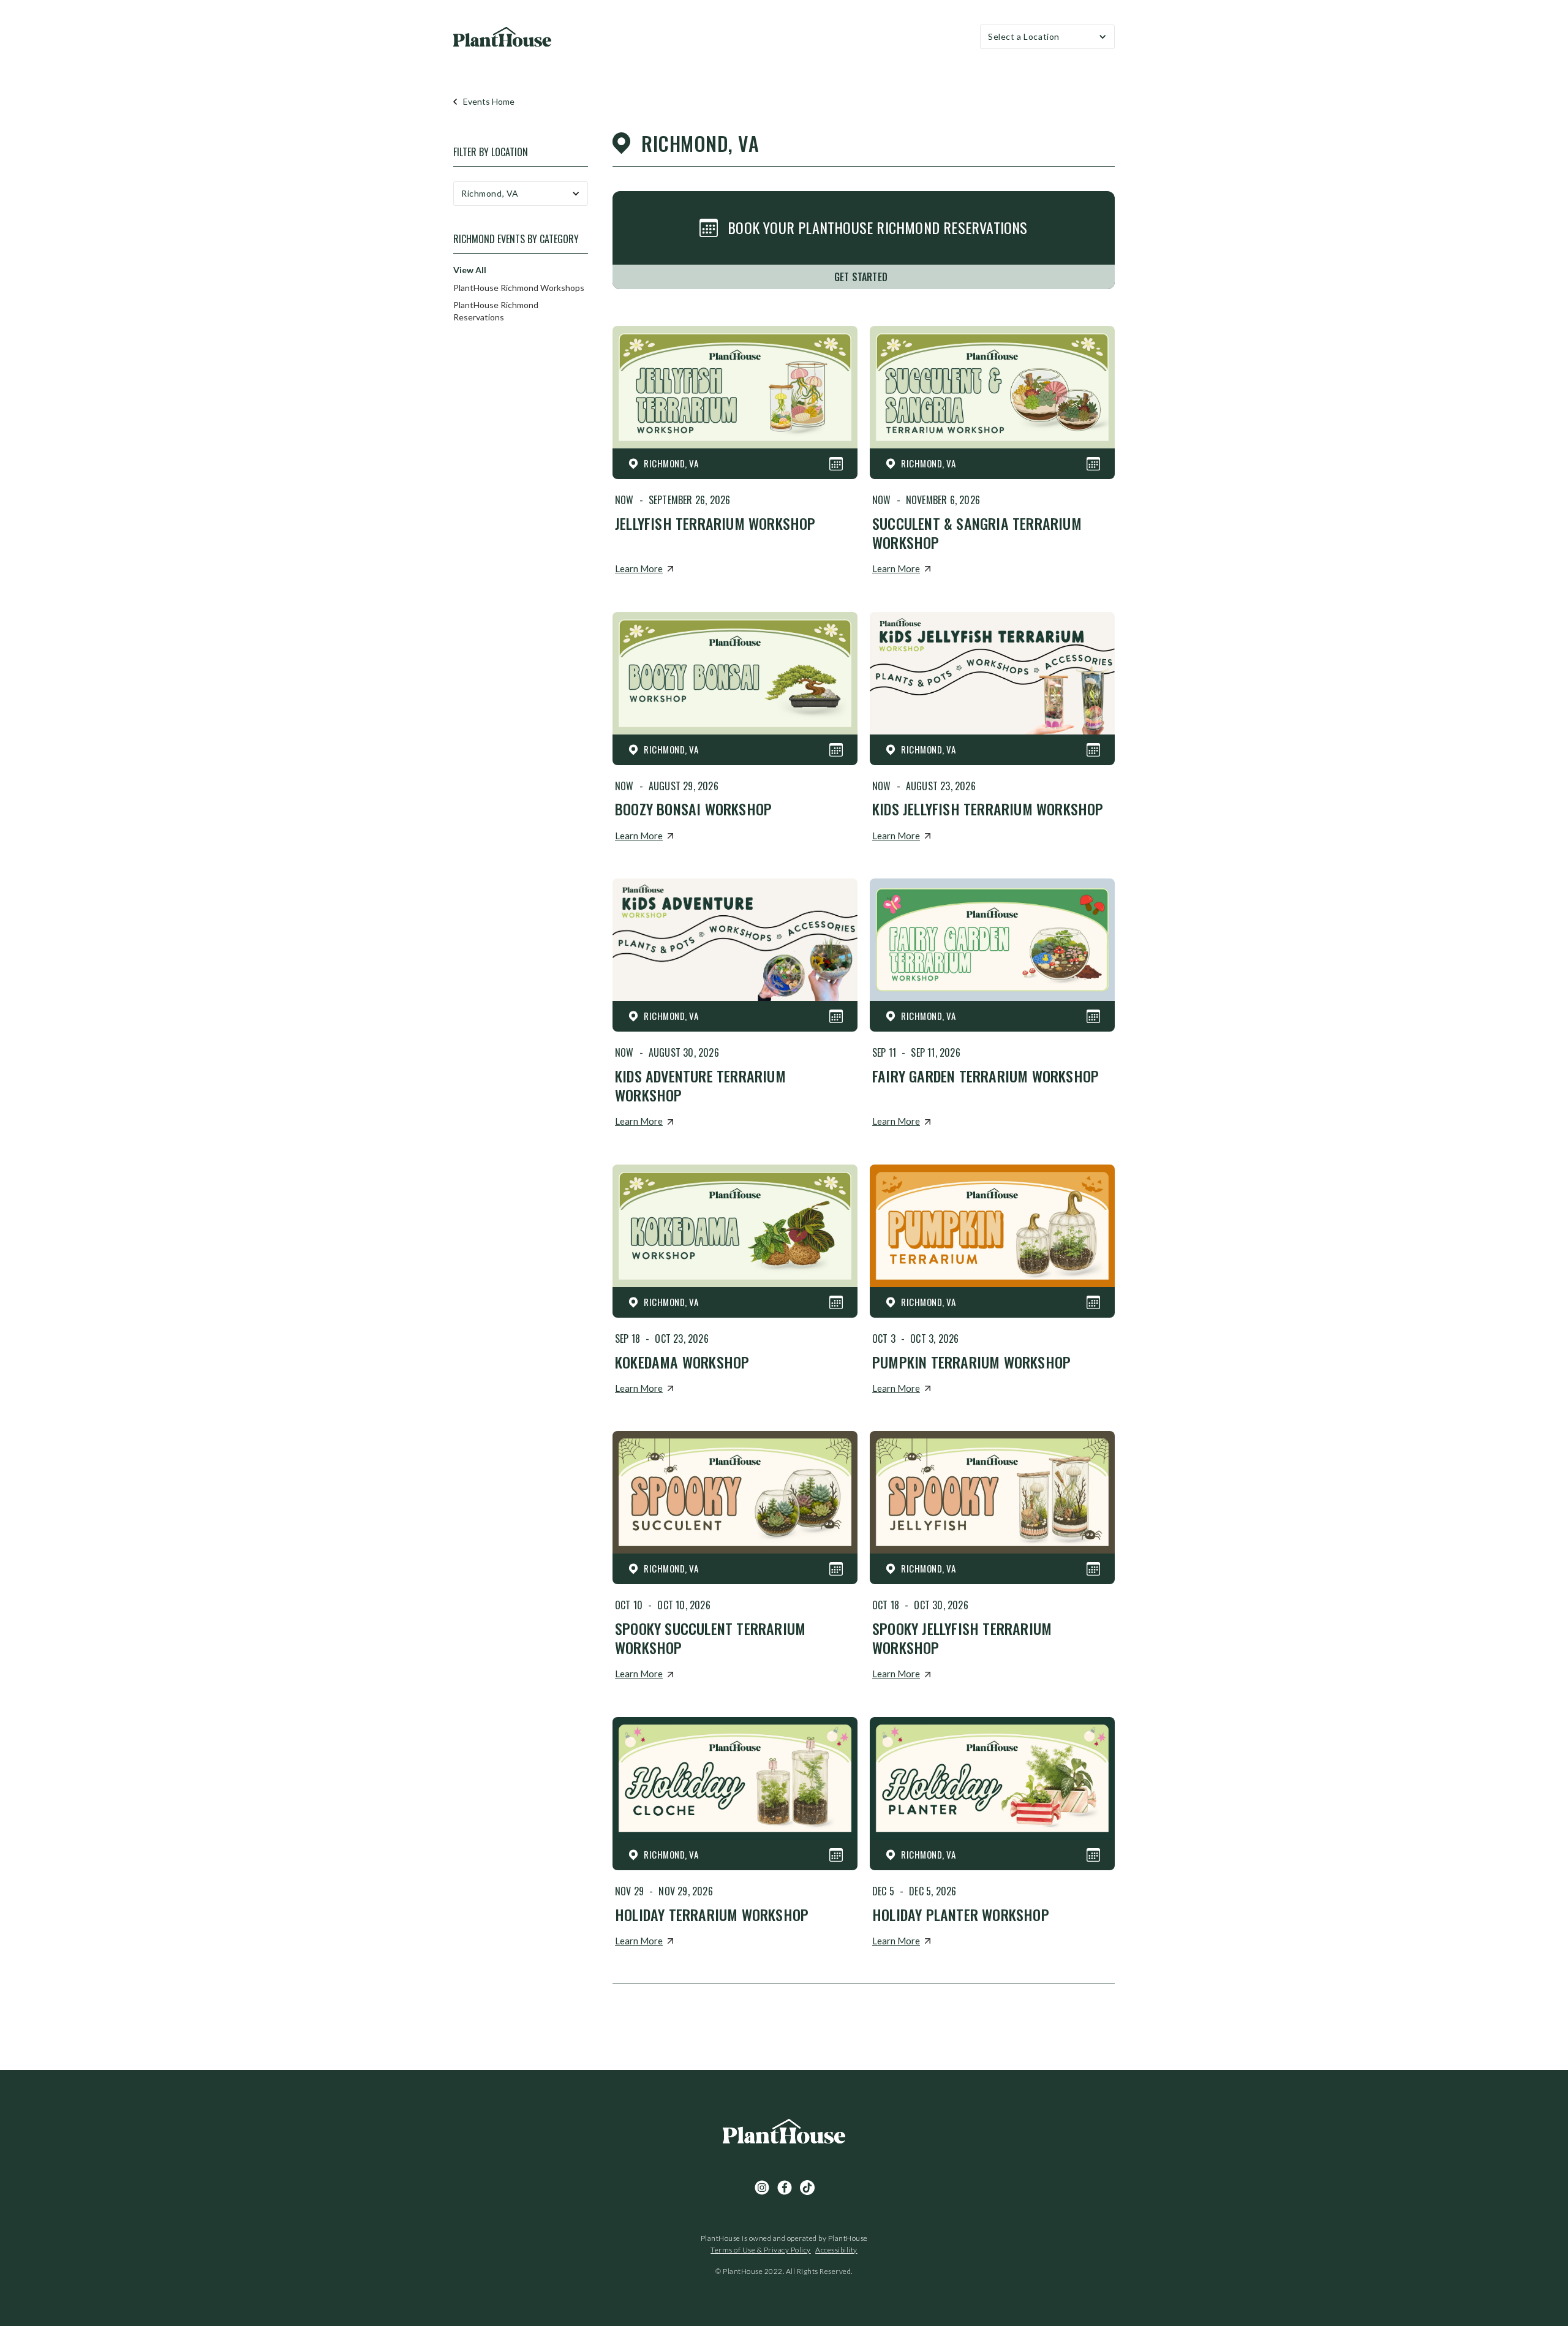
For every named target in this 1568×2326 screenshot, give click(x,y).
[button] (1047, 37)
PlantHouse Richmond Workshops (519, 288)
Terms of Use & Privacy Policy (761, 2250)
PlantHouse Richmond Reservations (496, 311)
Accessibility (836, 2250)
